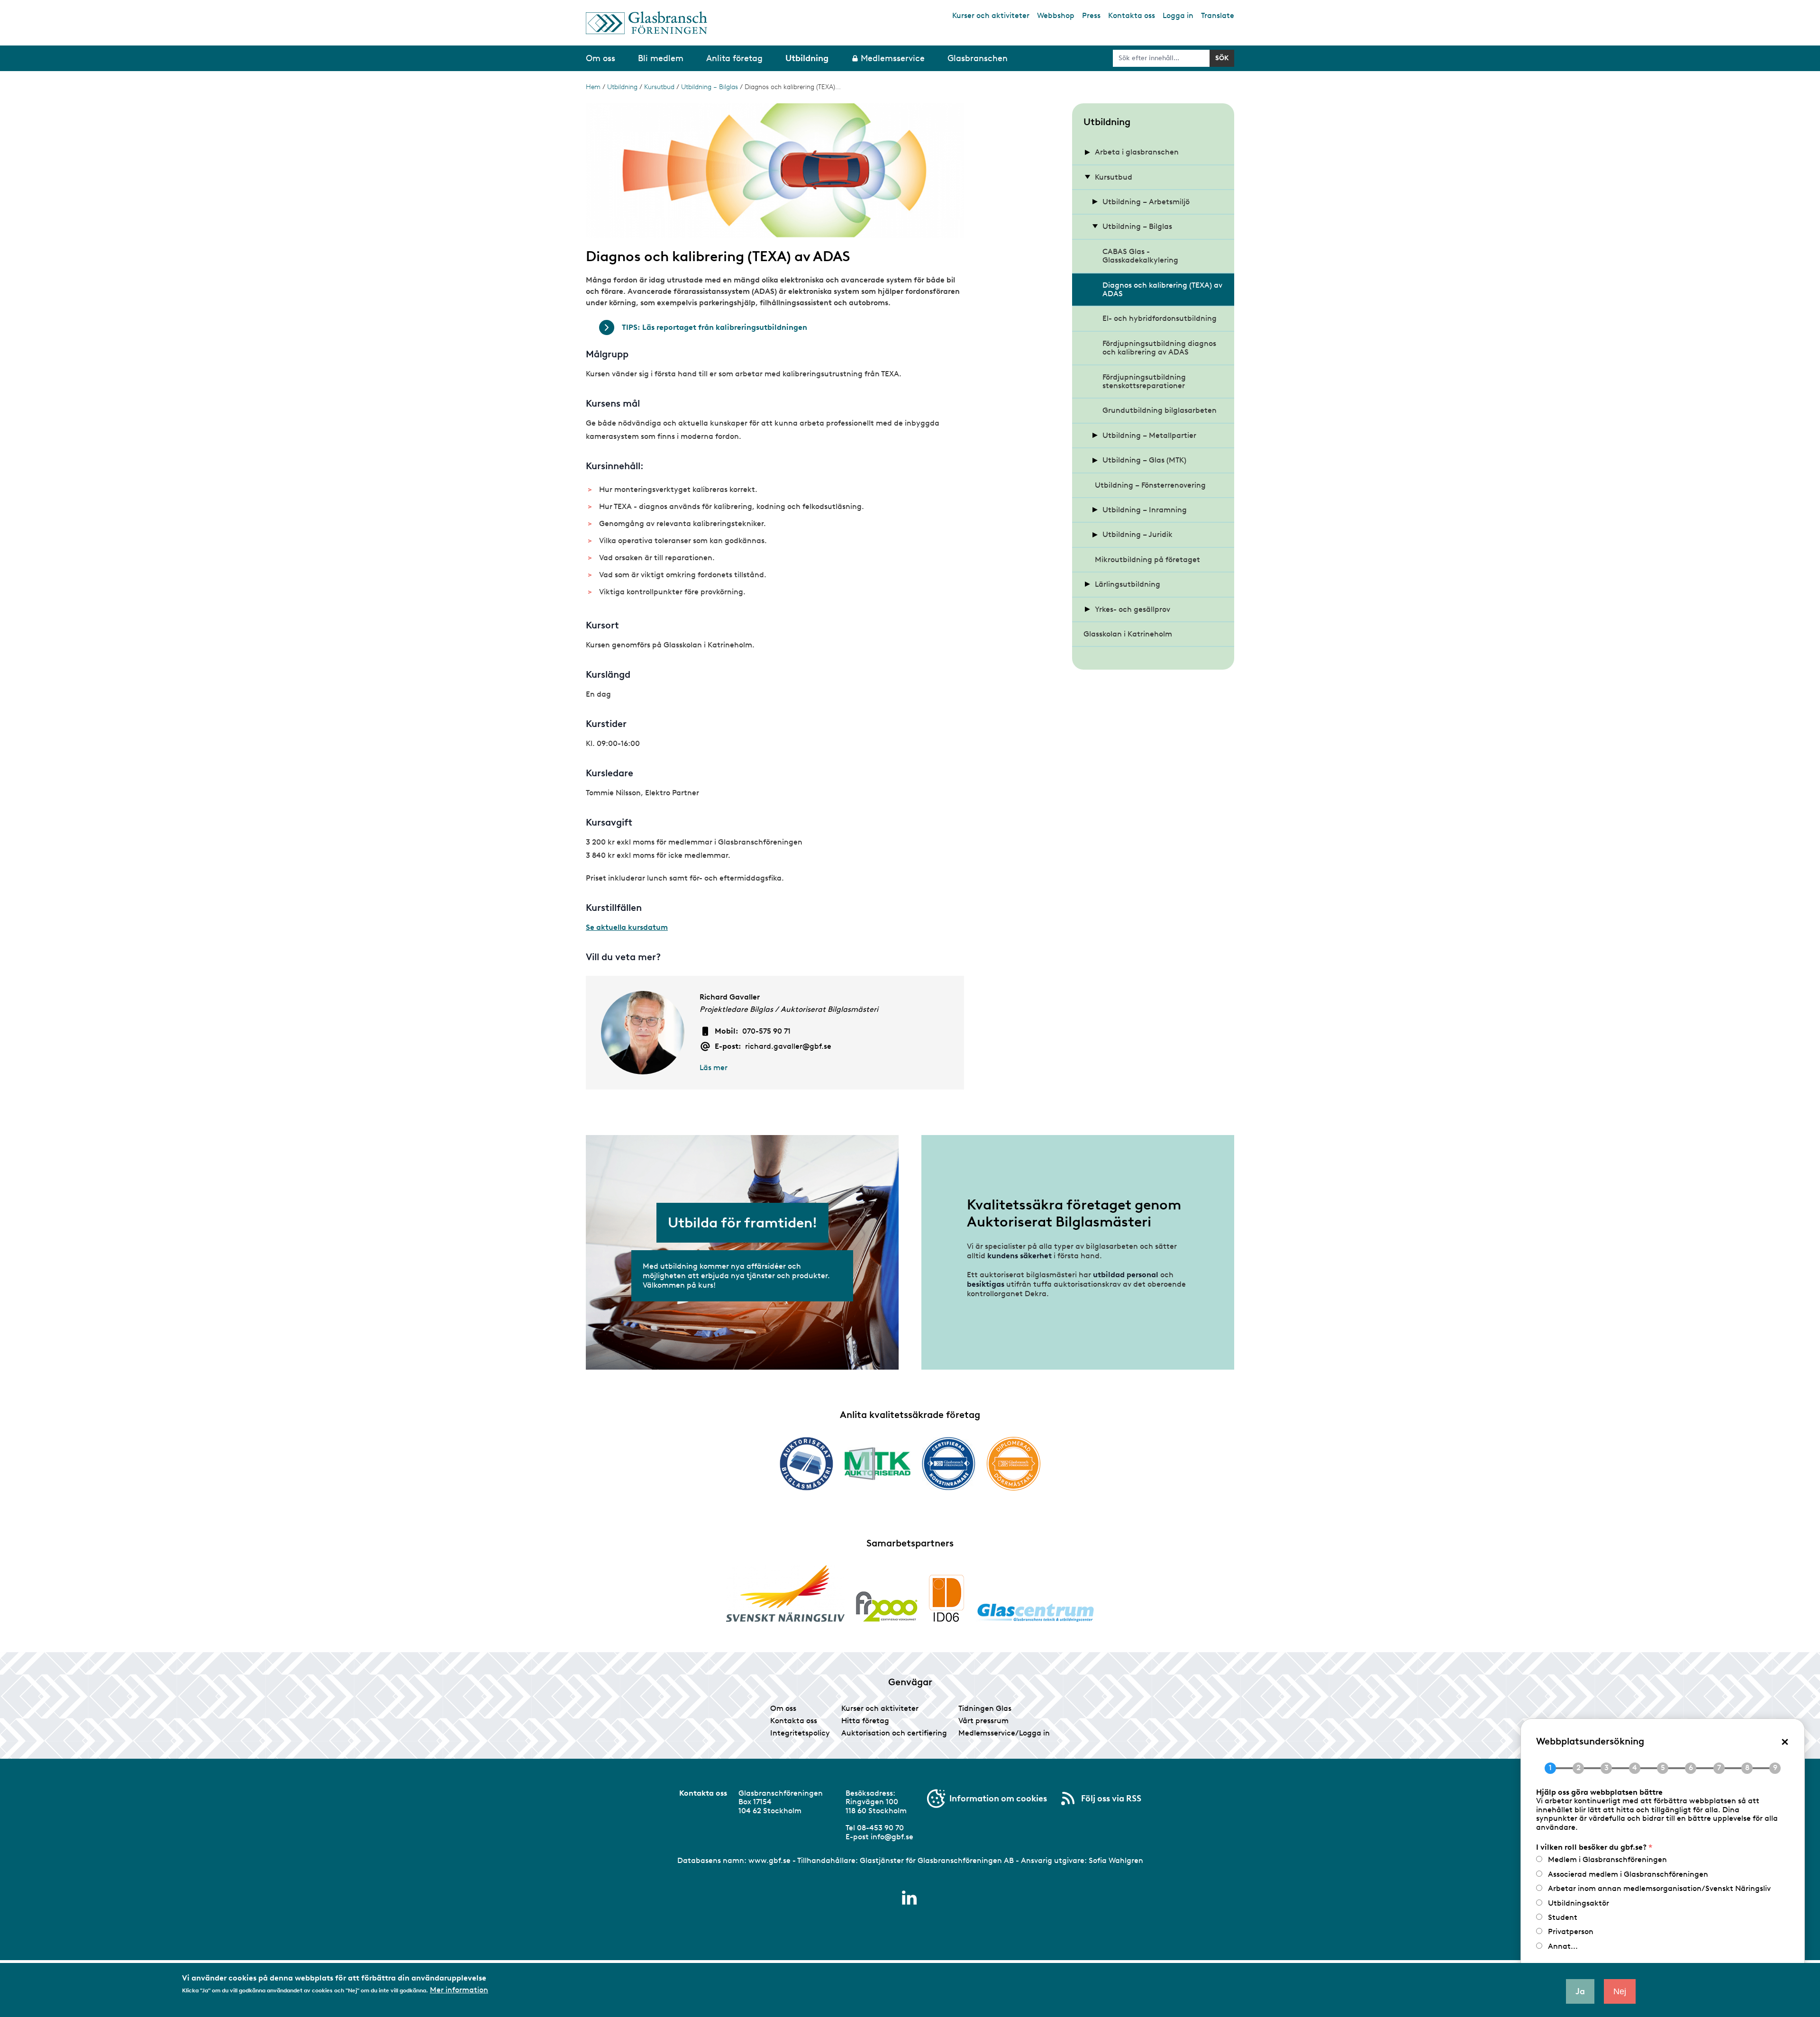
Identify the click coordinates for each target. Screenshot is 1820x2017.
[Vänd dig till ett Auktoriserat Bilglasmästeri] (806, 1464)
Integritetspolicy (800, 1733)
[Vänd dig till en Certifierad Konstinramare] (949, 1463)
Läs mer (714, 1068)
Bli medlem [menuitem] (661, 58)
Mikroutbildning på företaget (1147, 559)
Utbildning (622, 87)
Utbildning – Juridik (1137, 534)
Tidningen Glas (985, 1708)
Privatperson (1571, 1931)
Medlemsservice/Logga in (1004, 1733)
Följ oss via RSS (1111, 1799)
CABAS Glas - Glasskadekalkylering (1140, 256)
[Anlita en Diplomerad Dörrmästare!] (1014, 1464)
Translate (1218, 15)
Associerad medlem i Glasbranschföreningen (1628, 1874)
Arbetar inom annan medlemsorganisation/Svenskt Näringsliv (1659, 1888)
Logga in (1178, 15)
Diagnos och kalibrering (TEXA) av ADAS (1162, 289)
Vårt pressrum (983, 1721)
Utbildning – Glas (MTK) (1144, 460)
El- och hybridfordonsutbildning (1160, 318)
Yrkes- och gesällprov (1133, 609)
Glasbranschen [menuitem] (978, 58)
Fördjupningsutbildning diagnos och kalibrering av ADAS (1159, 348)
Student (1563, 1917)
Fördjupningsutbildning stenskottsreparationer (1144, 381)
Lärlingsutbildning (1128, 584)
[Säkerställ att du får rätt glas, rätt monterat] (878, 1463)
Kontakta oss (1132, 15)
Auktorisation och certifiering (894, 1733)
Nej (1620, 1991)
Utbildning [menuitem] (807, 58)
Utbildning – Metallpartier (1149, 435)
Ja (1580, 1991)
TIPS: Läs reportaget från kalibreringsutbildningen (714, 327)
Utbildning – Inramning (1145, 510)
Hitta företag (865, 1721)
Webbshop (1056, 15)
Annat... (1563, 1946)
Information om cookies (998, 1799)
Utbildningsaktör (1579, 1903)
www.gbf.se (769, 1860)
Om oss (783, 1708)
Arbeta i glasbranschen (1137, 152)
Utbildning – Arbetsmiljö (1146, 202)
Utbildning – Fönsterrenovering (1150, 485)
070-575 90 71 (766, 1031)
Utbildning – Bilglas (710, 87)
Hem (593, 87)
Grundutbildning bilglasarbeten (1160, 410)
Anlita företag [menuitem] (734, 58)
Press (1091, 15)
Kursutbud (659, 87)
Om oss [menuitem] (601, 58)
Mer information (459, 1990)
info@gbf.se (892, 1837)
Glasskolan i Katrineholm (1128, 634)
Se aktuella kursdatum (627, 927)
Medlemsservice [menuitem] (893, 58)
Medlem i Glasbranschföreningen (1607, 1859)
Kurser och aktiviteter (991, 15)
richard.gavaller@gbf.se (788, 1046)
